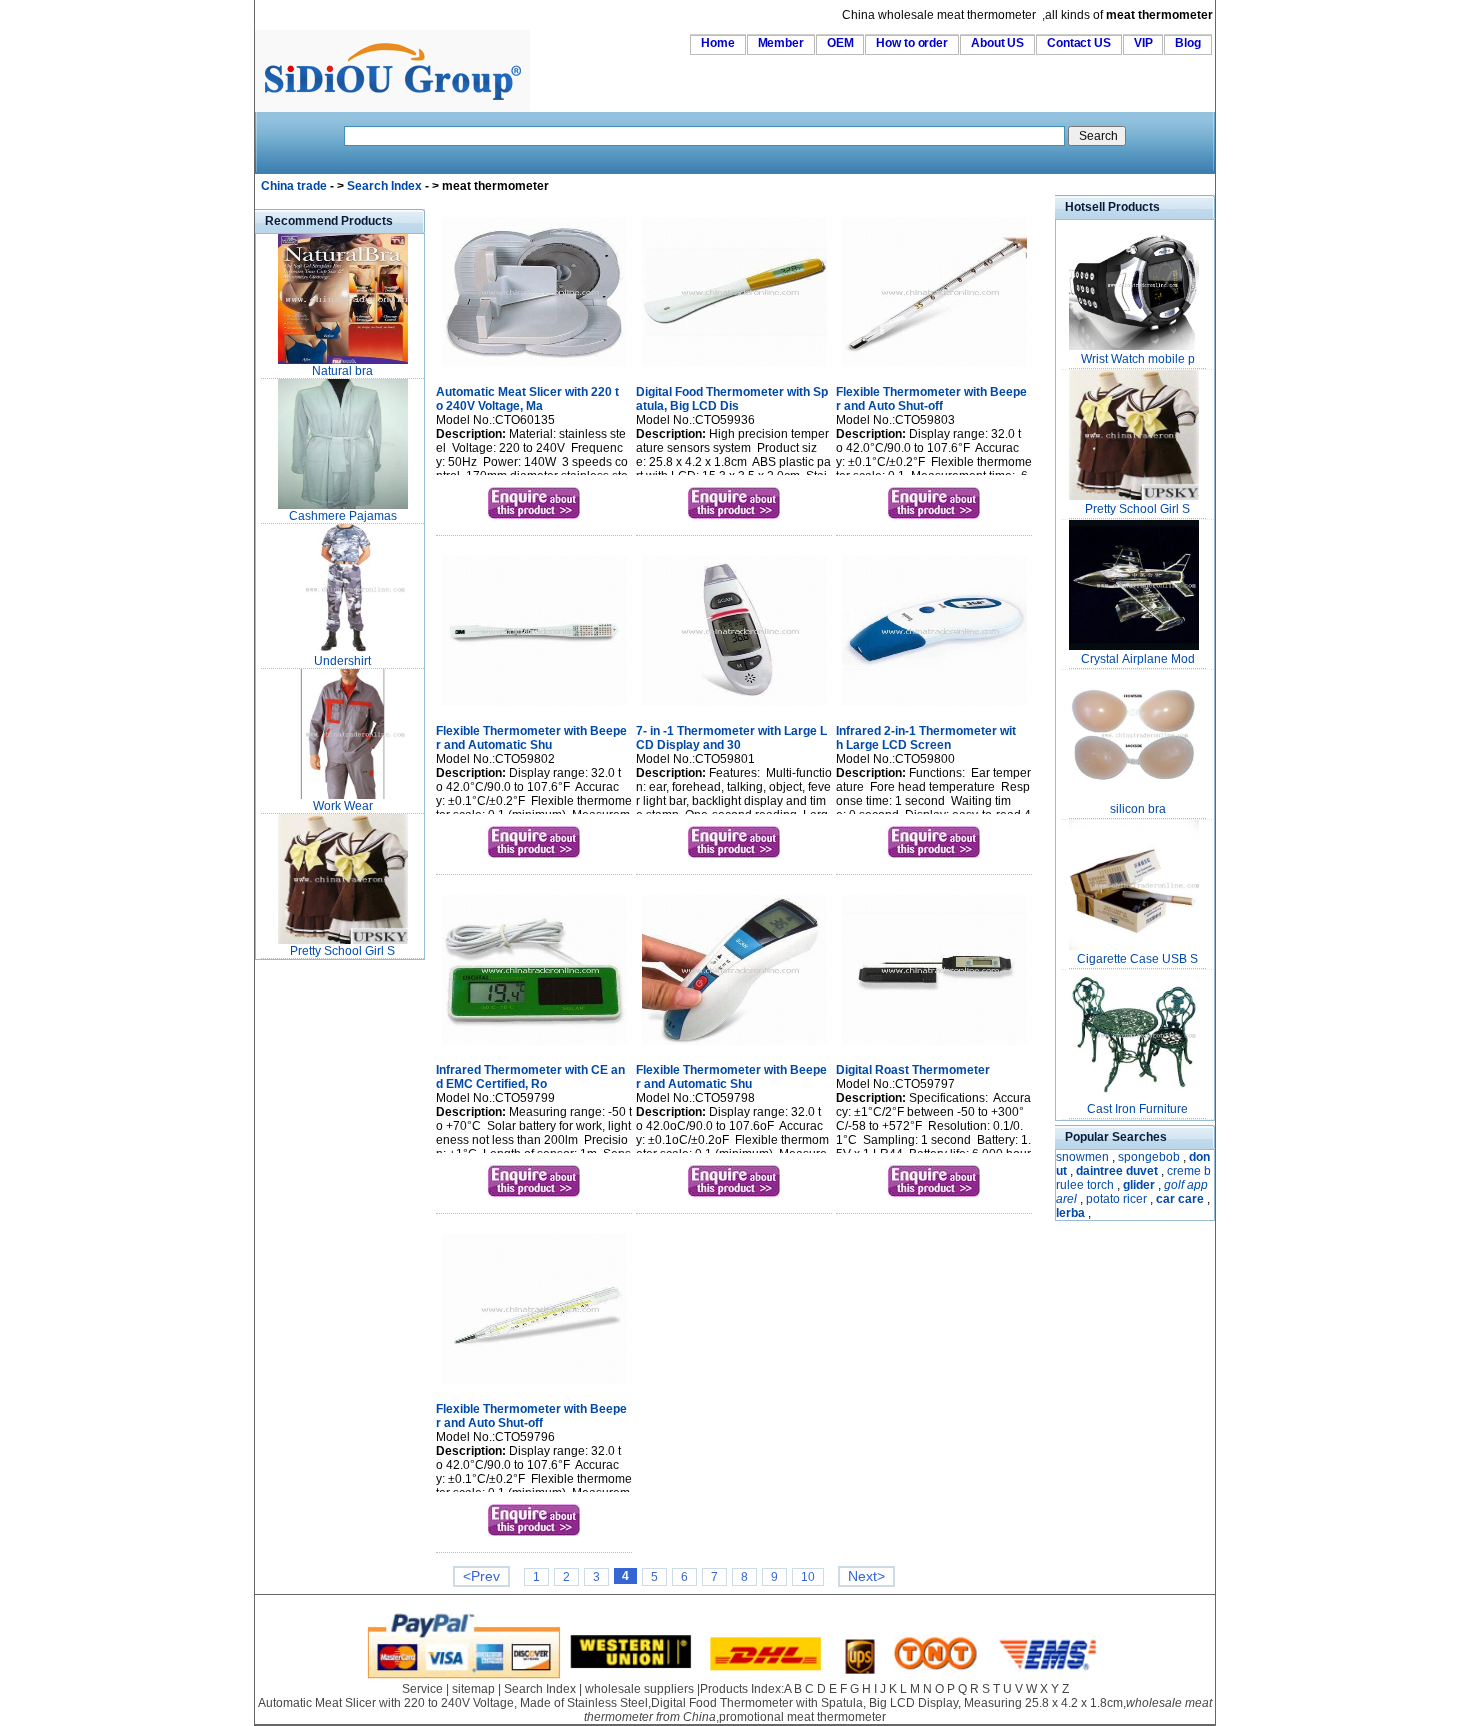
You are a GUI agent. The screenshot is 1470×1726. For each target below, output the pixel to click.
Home (718, 43)
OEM (840, 43)
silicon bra (1138, 809)
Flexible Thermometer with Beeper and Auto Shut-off (931, 399)
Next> (866, 1576)
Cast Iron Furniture (1137, 1109)
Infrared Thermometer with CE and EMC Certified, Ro (530, 1077)
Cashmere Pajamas (343, 516)
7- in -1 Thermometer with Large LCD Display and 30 (731, 738)
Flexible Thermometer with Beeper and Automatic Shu (531, 738)
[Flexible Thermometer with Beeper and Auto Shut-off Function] (934, 369)
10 (808, 1577)
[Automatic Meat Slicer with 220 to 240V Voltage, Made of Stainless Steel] (534, 369)
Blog (1188, 43)
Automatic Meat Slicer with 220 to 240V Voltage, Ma (527, 399)
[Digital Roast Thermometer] (934, 1047)
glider (1139, 1185)
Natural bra (342, 371)
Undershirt (342, 661)
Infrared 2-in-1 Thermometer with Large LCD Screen (926, 738)
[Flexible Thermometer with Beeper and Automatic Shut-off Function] (534, 708)
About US (997, 43)
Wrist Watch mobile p (1138, 359)
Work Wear (343, 806)
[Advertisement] (315, 1264)
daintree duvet (1117, 1171)
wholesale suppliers (639, 1689)
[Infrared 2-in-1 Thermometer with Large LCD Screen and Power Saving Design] (934, 708)
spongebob (1149, 1157)
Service (422, 1689)
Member (781, 43)
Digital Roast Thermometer (913, 1070)
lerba (1070, 1213)
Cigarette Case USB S (1137, 959)
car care (1180, 1199)
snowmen (1082, 1157)
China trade (294, 186)
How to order (912, 43)
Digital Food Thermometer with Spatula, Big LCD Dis (732, 399)
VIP (1143, 43)
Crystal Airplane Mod (1138, 659)
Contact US (1079, 43)
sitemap (473, 1689)
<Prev (481, 1576)
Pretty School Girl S (342, 951)
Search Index (384, 186)
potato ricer (1116, 1199)
